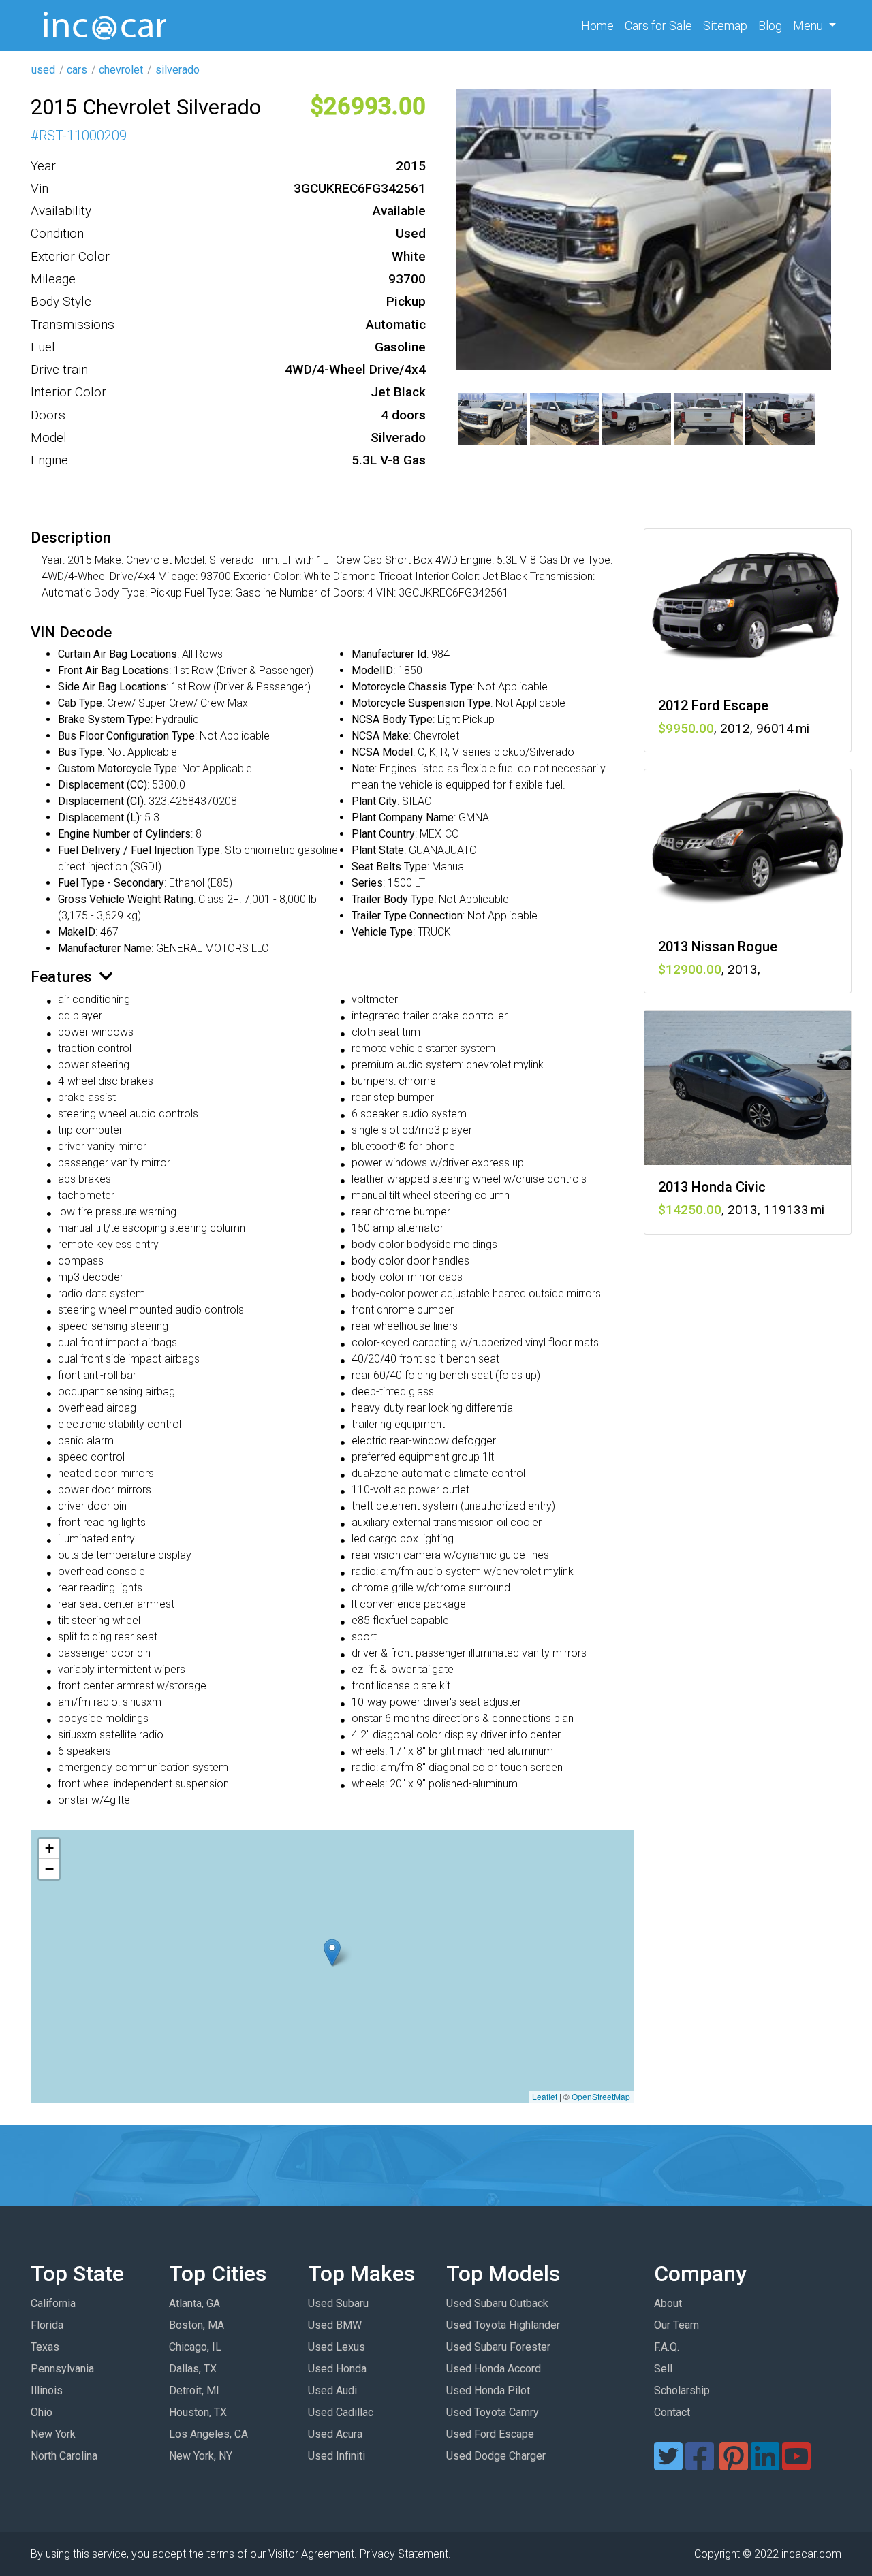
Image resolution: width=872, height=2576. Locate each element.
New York (53, 2434)
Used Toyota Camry (493, 2412)
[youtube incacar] (796, 2465)
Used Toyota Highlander (503, 2325)
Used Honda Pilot (488, 2390)
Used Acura (335, 2434)
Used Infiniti (337, 2456)
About (668, 2303)
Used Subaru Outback (497, 2303)
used (43, 70)
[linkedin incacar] (765, 2465)
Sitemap (725, 26)
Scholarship (682, 2390)
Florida (47, 2325)
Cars (658, 26)
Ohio (42, 2412)
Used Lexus (337, 2347)
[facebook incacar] (700, 2465)
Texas (45, 2347)
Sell (663, 2369)
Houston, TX (198, 2412)
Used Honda (337, 2369)
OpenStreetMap (601, 2096)
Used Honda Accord (494, 2369)
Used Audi (332, 2390)
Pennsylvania (62, 2369)
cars (77, 70)
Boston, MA (197, 2325)
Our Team (676, 2325)
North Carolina (64, 2456)
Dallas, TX (193, 2369)
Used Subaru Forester (498, 2347)
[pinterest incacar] (734, 2465)
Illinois (47, 2390)
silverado (177, 70)
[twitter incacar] (668, 2465)
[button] (332, 1953)
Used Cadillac (341, 2412)
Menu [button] (809, 26)
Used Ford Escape (490, 2434)
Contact (672, 2412)
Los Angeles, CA (208, 2434)
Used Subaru (338, 2303)
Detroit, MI (194, 2390)
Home (600, 25)
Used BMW (335, 2325)
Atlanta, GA (194, 2303)
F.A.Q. (667, 2347)
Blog (770, 26)
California (53, 2303)
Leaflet (545, 2096)
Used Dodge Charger (496, 2456)
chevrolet (121, 70)
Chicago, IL (195, 2347)
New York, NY (201, 2456)
